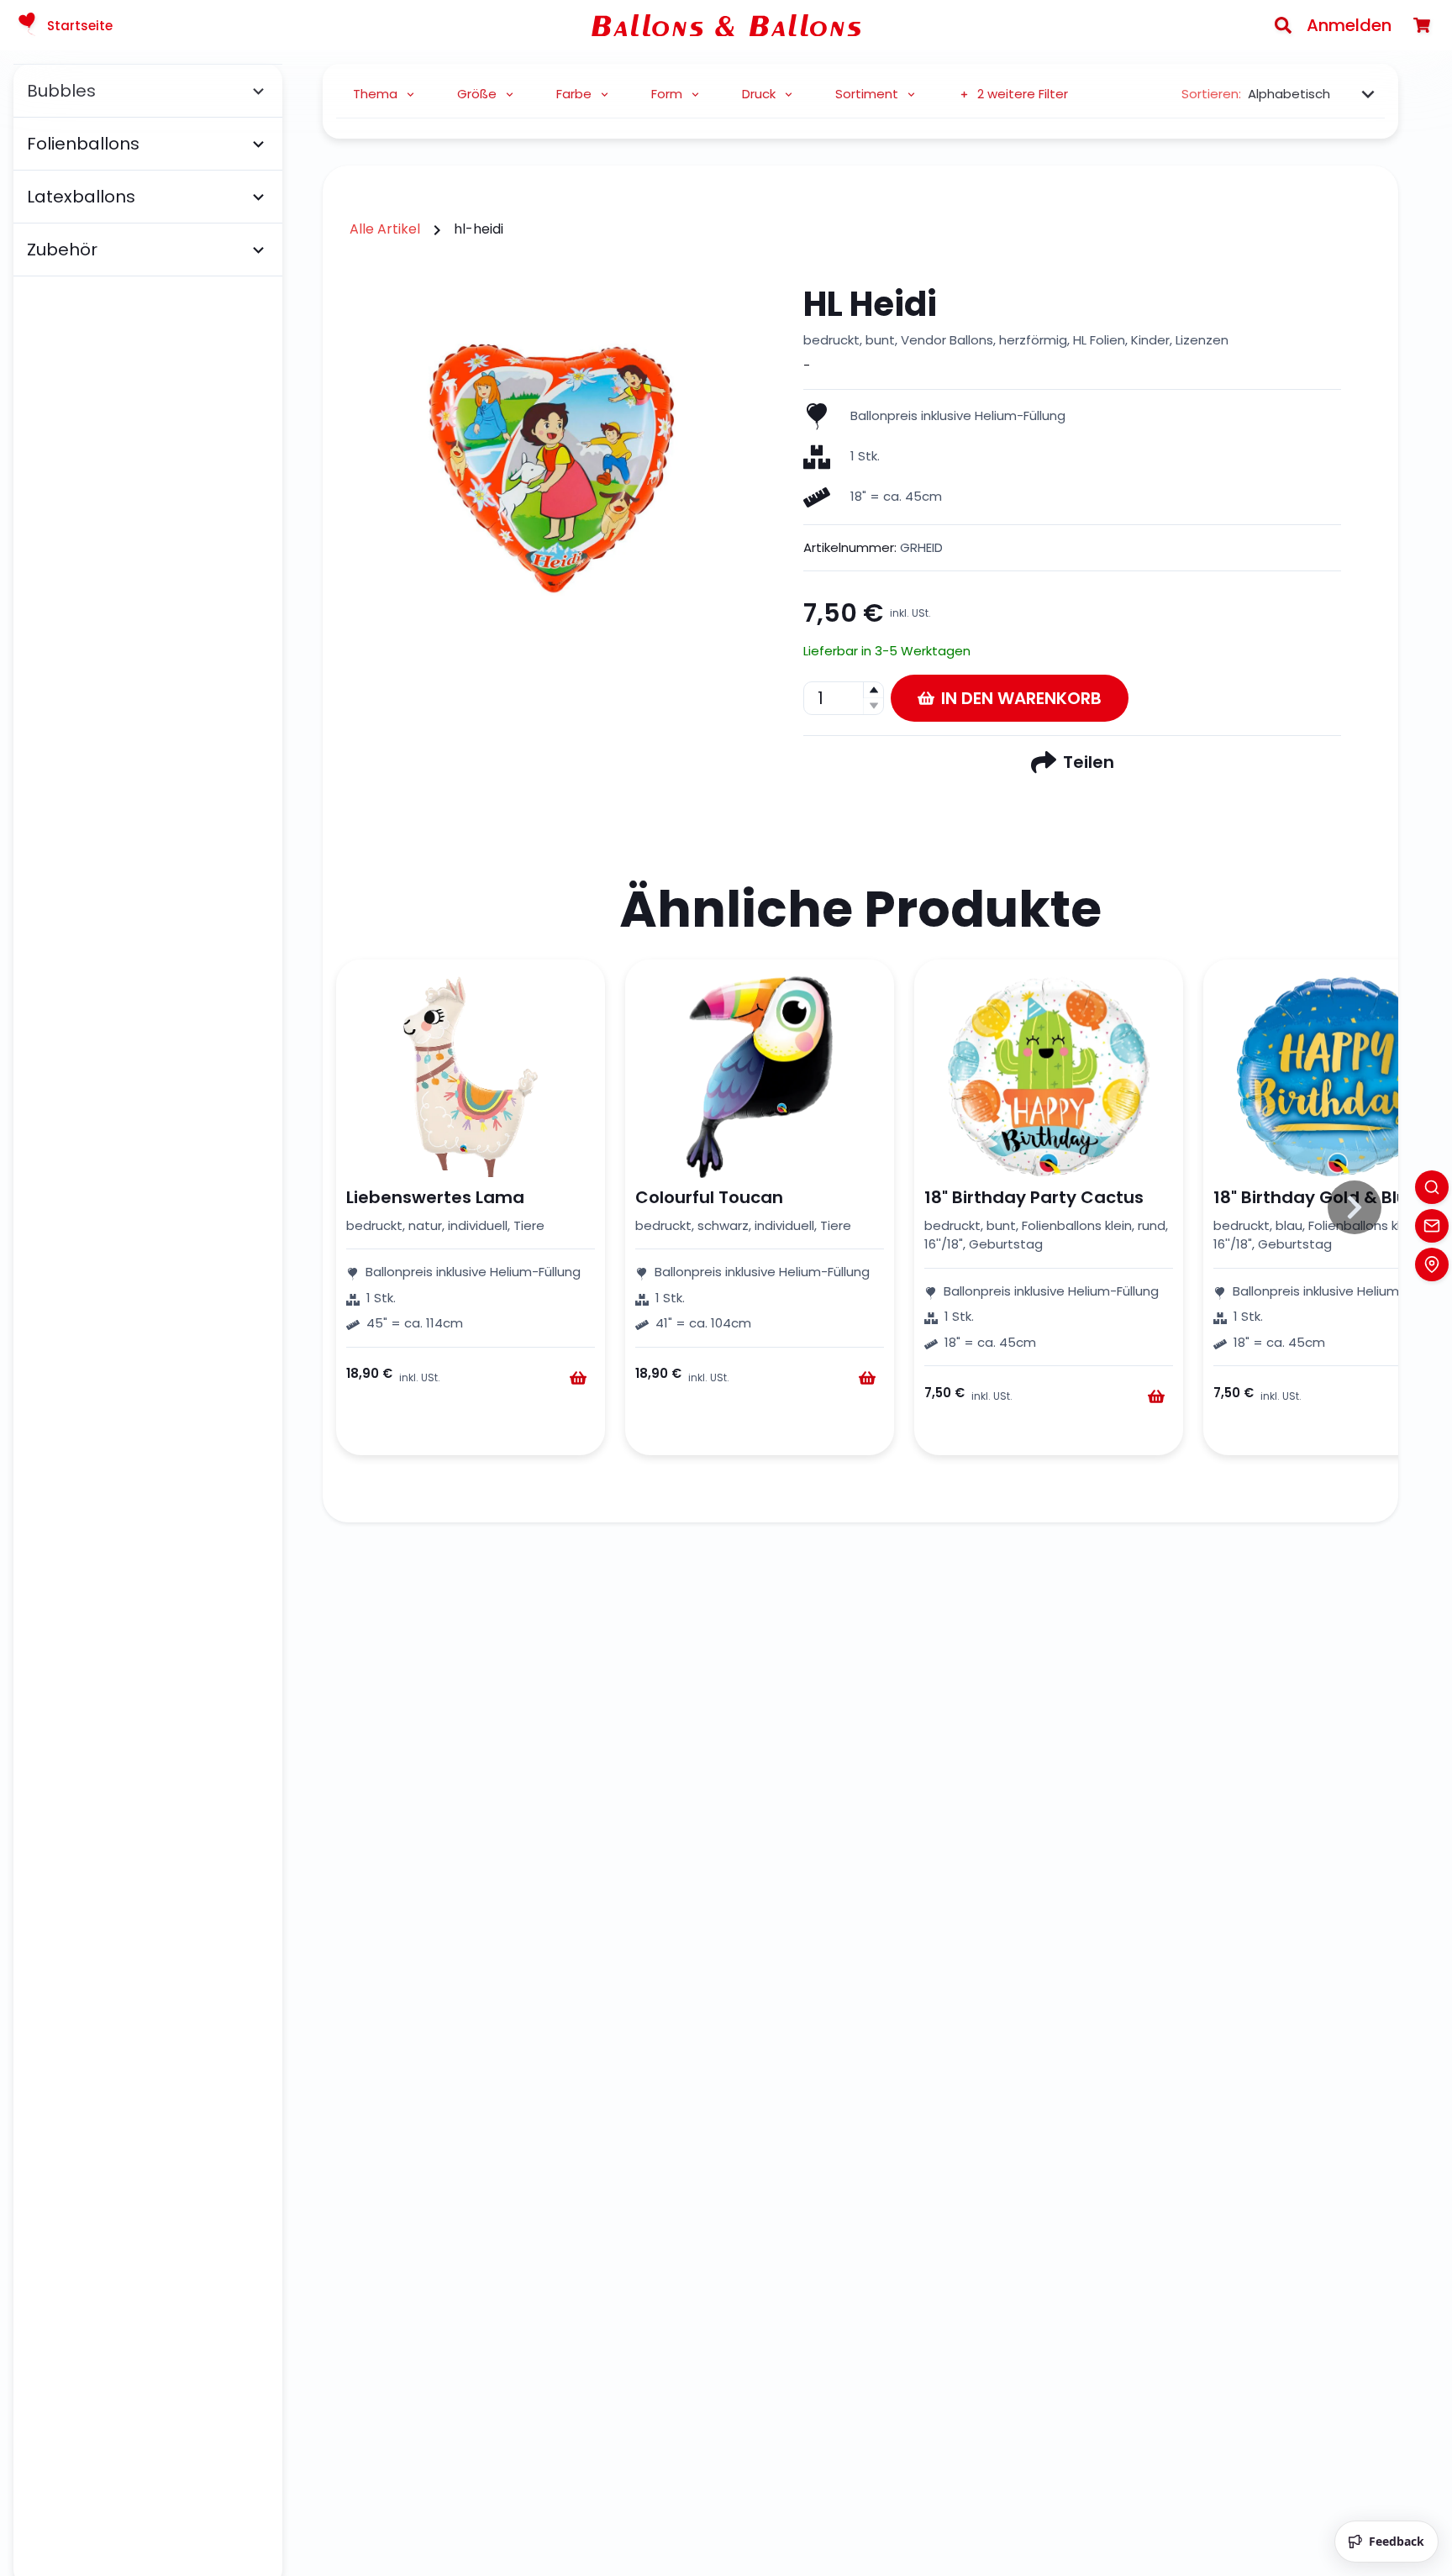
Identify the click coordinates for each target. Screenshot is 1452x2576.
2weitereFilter (1023, 94)
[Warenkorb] (1422, 25)
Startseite (80, 26)
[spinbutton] (844, 698)
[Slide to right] (1355, 1207)
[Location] (1432, 1264)
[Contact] (1432, 1226)
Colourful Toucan (709, 1197)
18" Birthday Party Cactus (1034, 1197)
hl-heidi (479, 229)
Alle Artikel (385, 229)
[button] (873, 690)
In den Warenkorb (1021, 698)
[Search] (1283, 25)
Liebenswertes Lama (435, 1197)
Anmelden (1349, 25)
